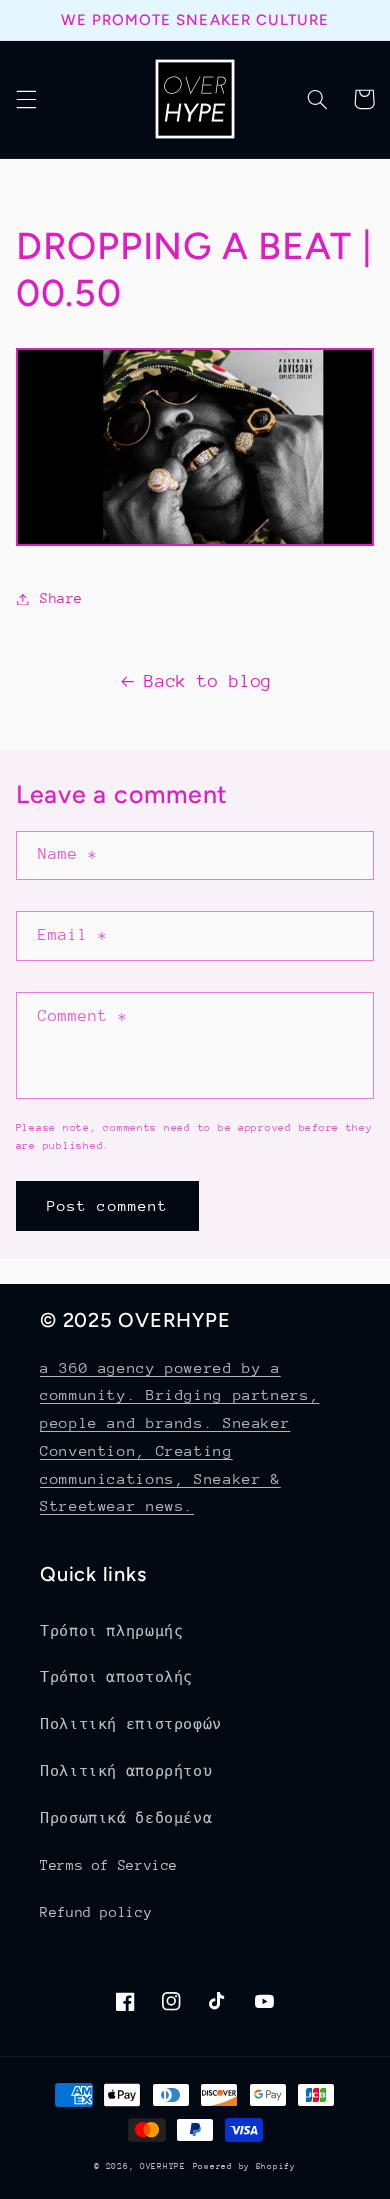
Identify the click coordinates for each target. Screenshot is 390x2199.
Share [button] (61, 598)
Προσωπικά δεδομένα (126, 1818)
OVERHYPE (163, 2166)
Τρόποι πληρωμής (111, 1631)
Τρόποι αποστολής (116, 1677)
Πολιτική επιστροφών (131, 1724)
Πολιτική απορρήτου (126, 1771)
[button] (26, 99)
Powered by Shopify (244, 2166)
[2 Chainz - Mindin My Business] (195, 540)
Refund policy (96, 1912)
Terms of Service (109, 1865)
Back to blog (208, 681)
